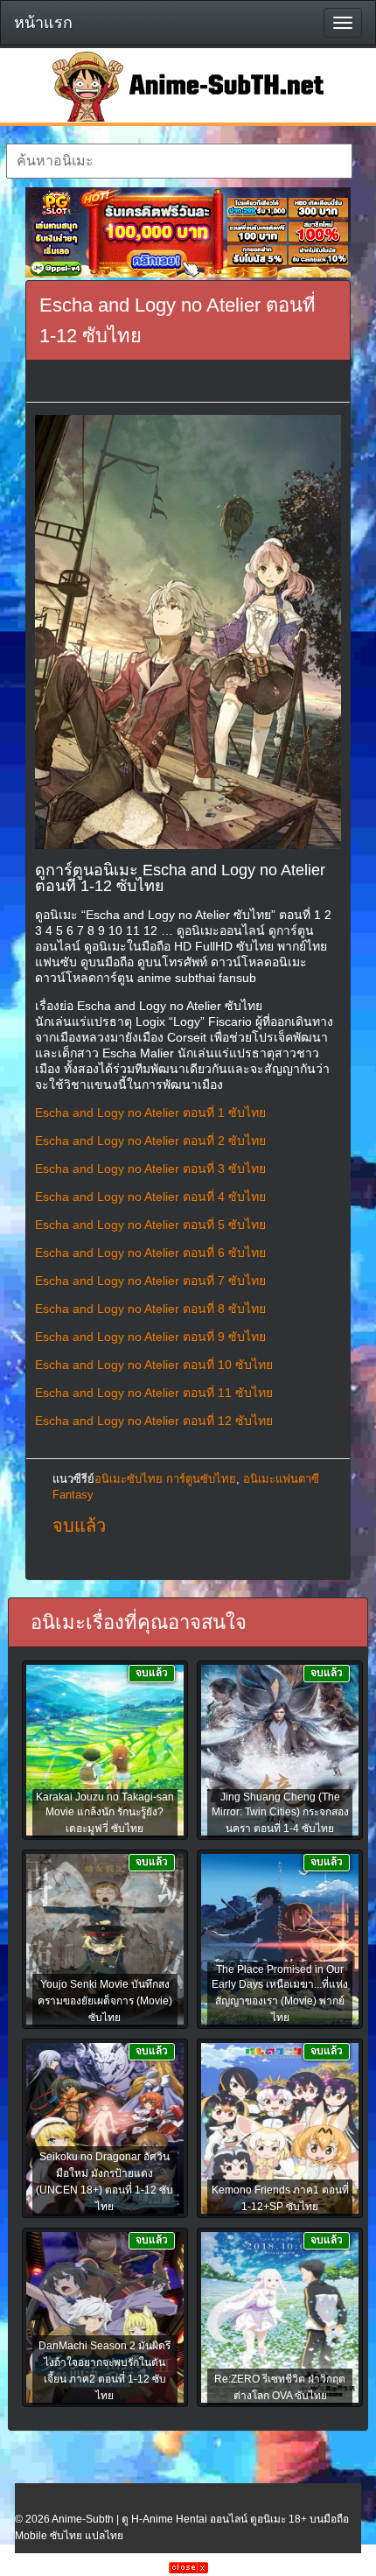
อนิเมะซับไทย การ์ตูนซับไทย (165, 1479)
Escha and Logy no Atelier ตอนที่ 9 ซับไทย (150, 1337)
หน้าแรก (43, 23)
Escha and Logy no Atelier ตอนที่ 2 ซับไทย (150, 1141)
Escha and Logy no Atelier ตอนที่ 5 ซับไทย (150, 1225)
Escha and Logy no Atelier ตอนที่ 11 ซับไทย (154, 1393)
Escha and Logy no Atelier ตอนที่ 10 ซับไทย (154, 1365)
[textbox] (179, 161)
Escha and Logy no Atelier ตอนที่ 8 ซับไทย (150, 1309)
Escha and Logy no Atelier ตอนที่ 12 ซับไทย (154, 1421)
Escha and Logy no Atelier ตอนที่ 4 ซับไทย (150, 1197)
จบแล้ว (79, 1526)
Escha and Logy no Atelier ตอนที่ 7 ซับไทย (150, 1281)
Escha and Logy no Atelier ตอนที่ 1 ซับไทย (150, 1113)
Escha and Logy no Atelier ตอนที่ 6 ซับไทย (150, 1253)
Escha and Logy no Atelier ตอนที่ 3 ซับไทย (150, 1169)
